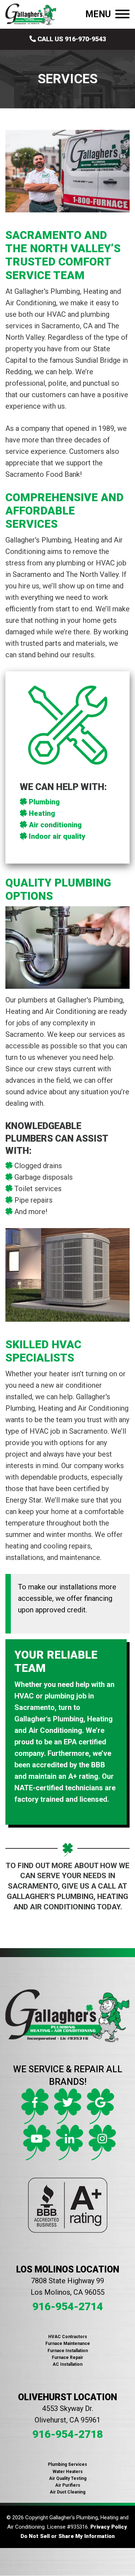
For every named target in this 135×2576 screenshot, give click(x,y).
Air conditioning (55, 825)
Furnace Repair (67, 2358)
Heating (42, 813)
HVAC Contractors (68, 2337)
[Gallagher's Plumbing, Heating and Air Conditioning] (31, 14)
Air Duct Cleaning (67, 2492)
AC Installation (67, 2364)
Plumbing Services (67, 2464)
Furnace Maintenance (68, 2344)
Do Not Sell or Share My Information (68, 2536)
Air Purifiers (68, 2485)
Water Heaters (68, 2472)
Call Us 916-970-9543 (71, 39)
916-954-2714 (68, 2306)
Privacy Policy (109, 2527)
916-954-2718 (68, 2434)
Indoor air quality (57, 836)
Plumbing (44, 802)
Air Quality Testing (68, 2478)
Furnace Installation (68, 2351)
